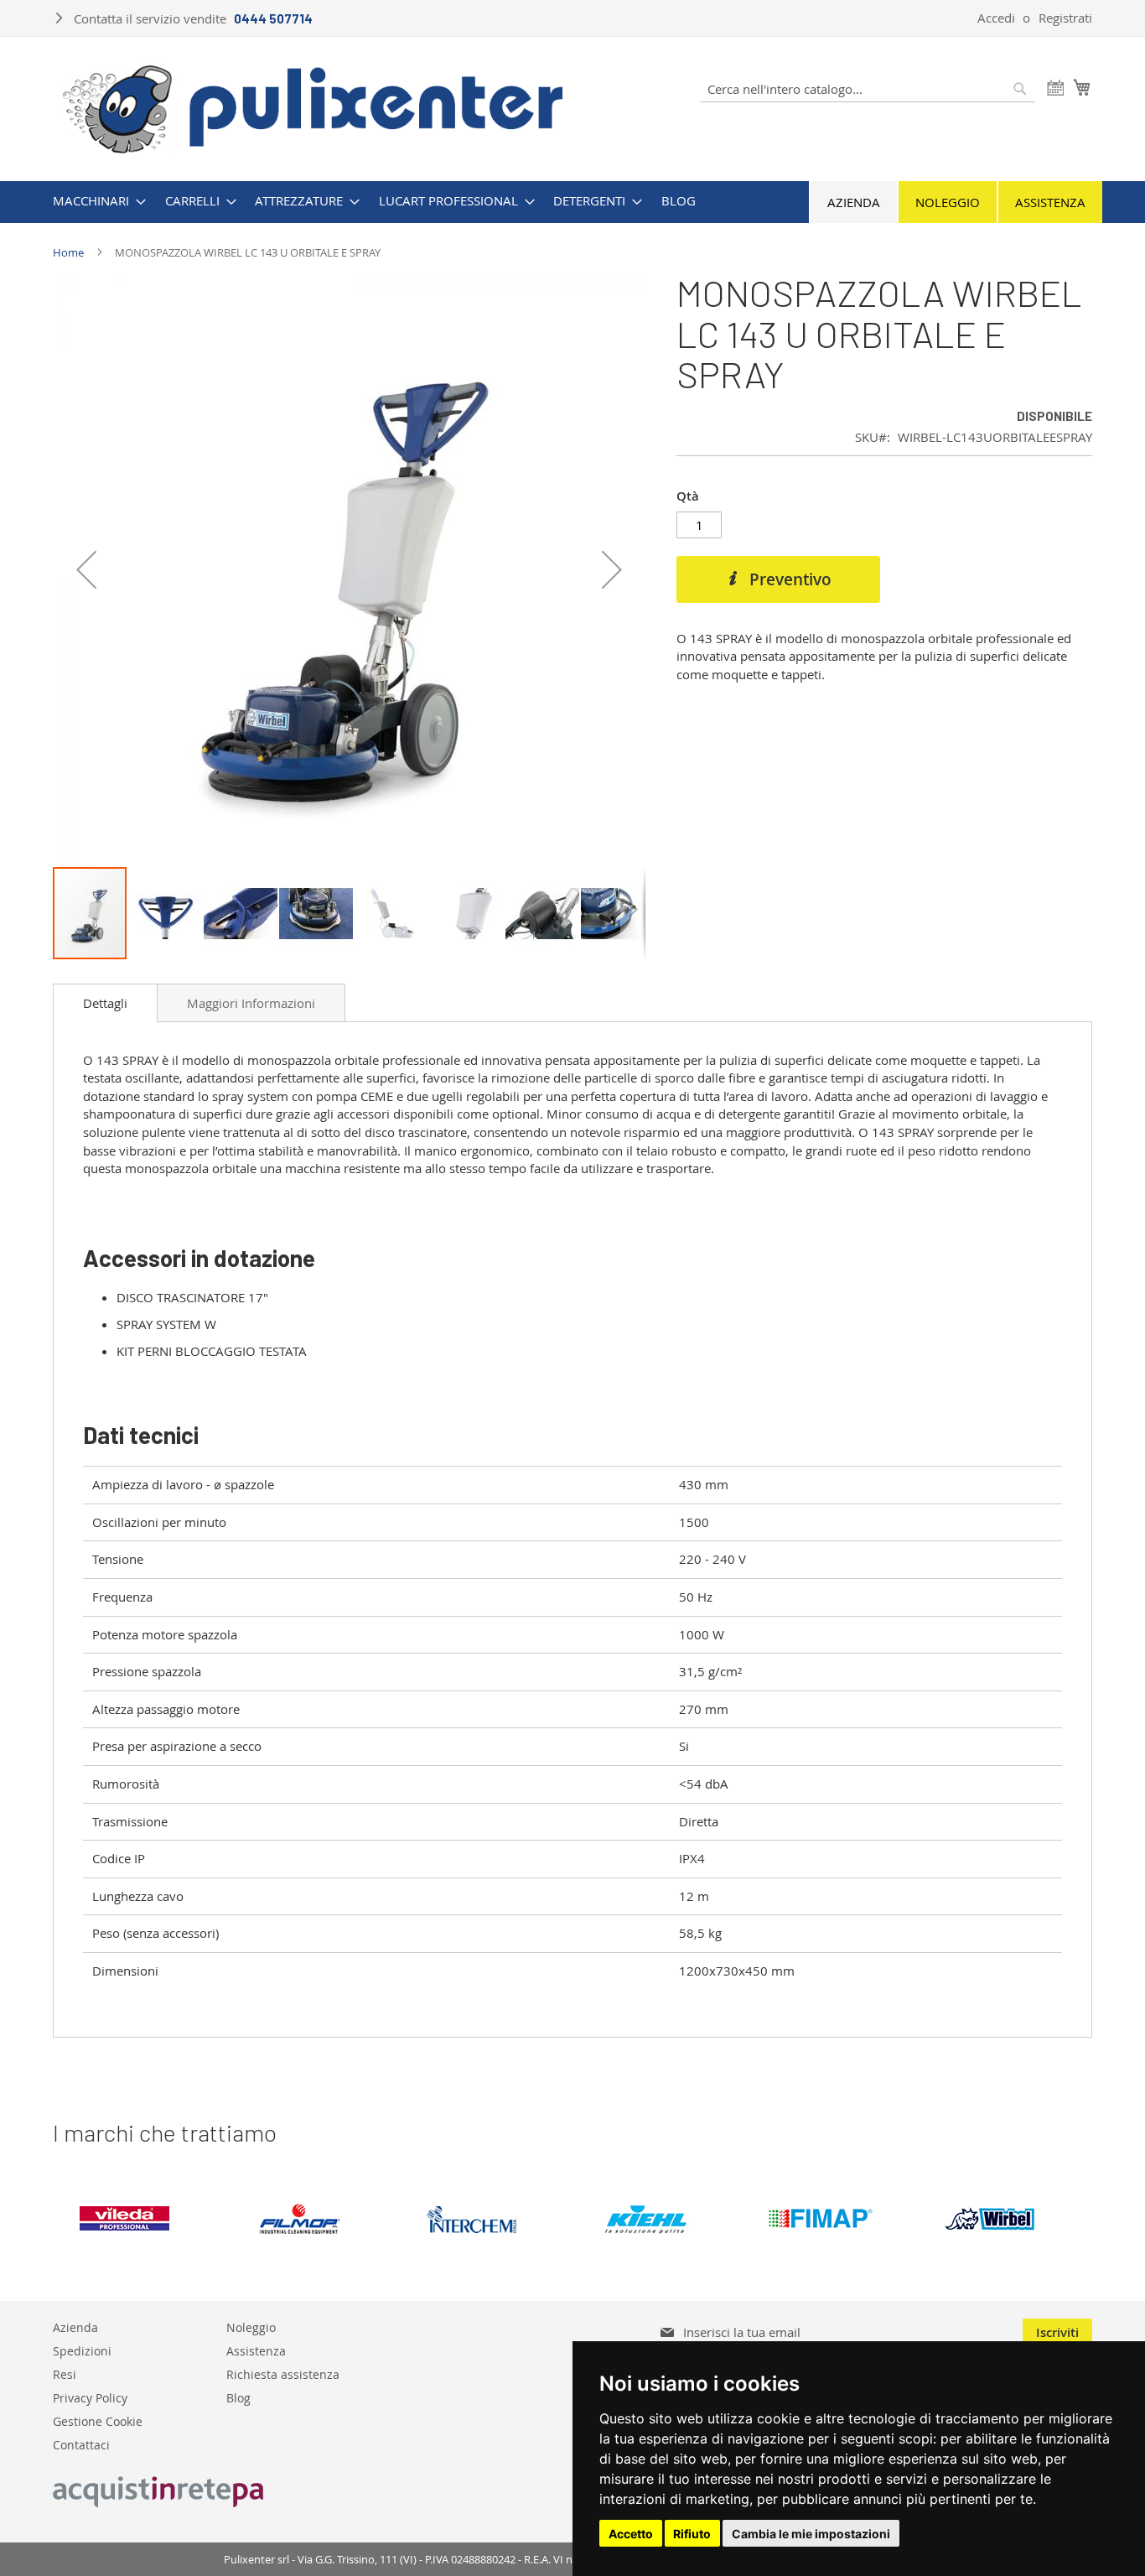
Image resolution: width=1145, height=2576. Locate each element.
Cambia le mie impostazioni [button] (811, 2534)
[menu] (572, 201)
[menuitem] (94, 201)
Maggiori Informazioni (251, 1003)
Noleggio (948, 202)
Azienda (854, 202)
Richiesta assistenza (283, 2373)
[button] (86, 569)
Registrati (1065, 18)
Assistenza (1050, 202)
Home (68, 252)
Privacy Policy (90, 2397)
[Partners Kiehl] (660, 2219)
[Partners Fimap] (834, 2219)
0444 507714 (273, 18)
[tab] (105, 1003)
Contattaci (81, 2444)
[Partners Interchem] (487, 2219)
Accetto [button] (631, 2534)
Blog (238, 2397)
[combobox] (868, 89)
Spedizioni (82, 2350)
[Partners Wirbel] (1007, 2219)
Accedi (996, 18)
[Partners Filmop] (313, 2219)
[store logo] (313, 107)
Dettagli (105, 1003)
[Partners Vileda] (140, 2219)
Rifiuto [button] (692, 2534)
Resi (65, 2373)
